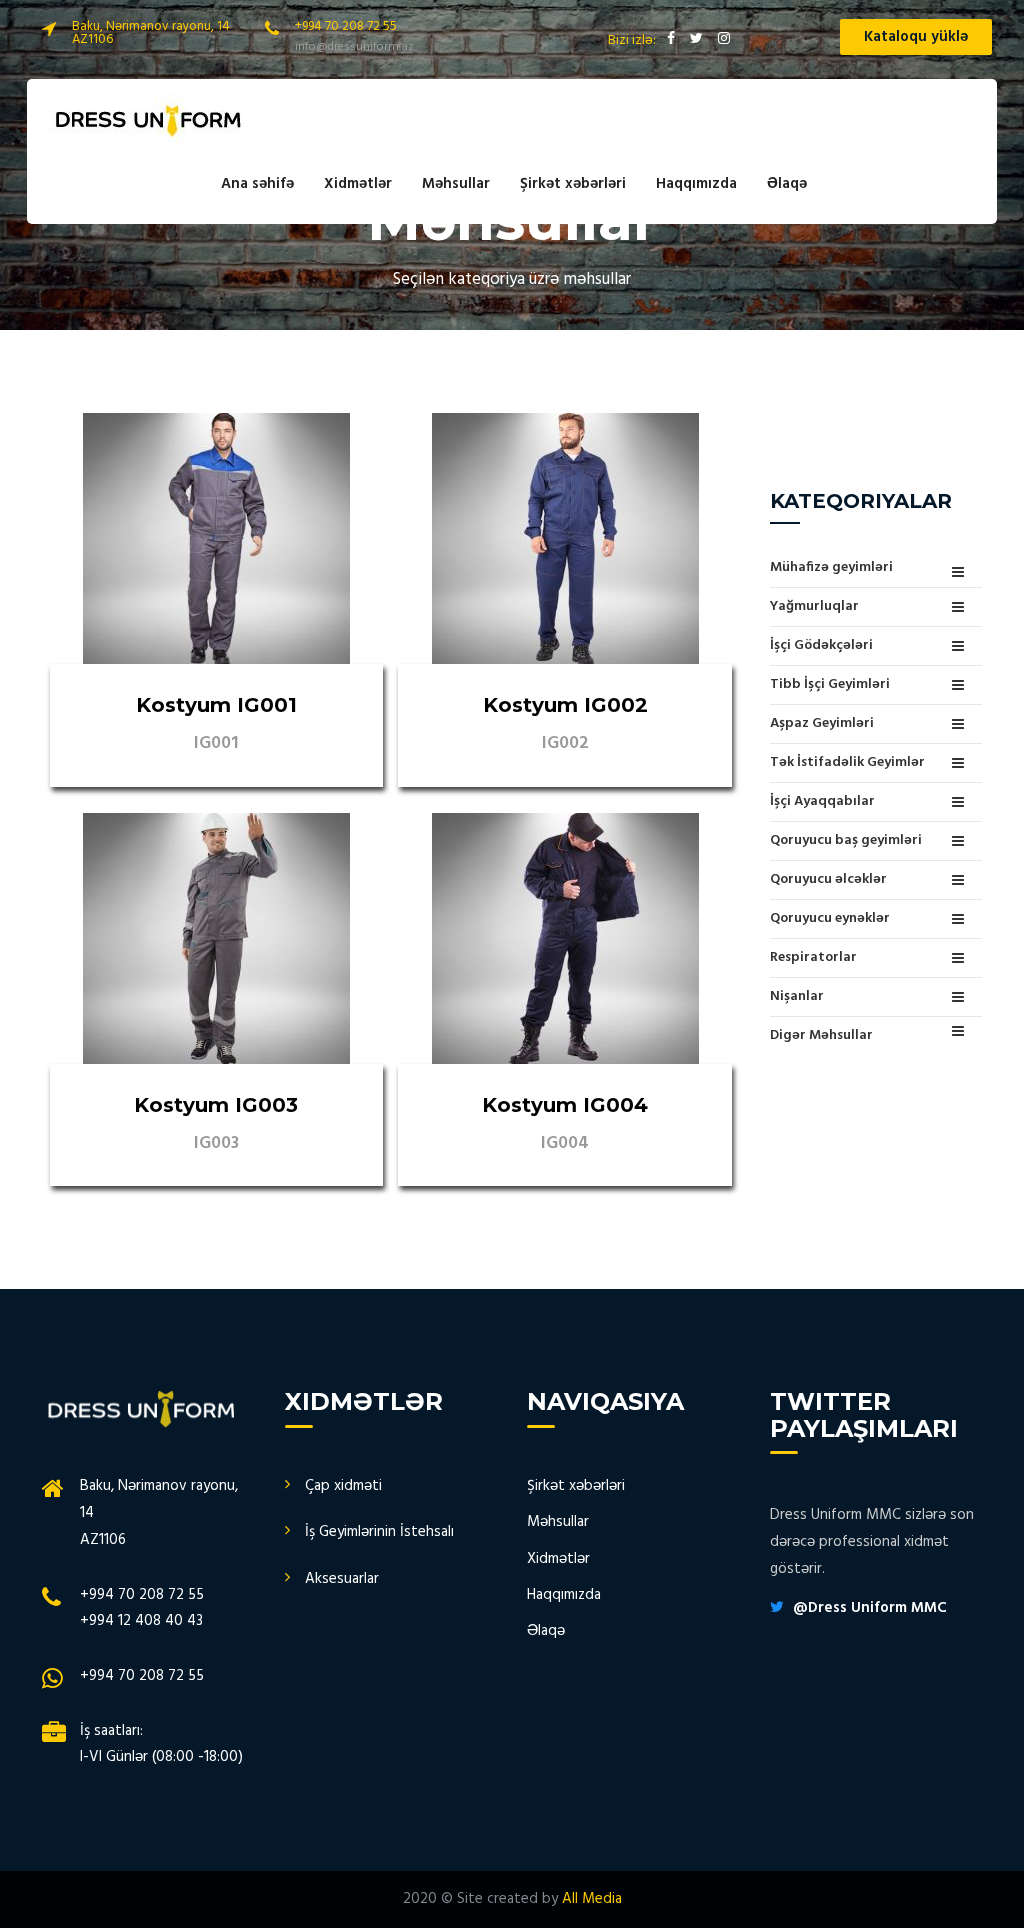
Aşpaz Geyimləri (822, 723)
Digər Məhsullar (821, 1035)
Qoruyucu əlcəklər (828, 879)
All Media (592, 1899)
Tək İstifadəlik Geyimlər (847, 762)
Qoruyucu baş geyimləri (846, 840)
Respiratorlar (813, 957)
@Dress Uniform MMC (870, 1608)
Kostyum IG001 (216, 705)
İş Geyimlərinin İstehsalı (379, 1532)
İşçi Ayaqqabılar (822, 801)
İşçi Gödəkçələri (821, 645)
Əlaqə (787, 184)
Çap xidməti (343, 1486)
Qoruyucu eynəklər (830, 918)
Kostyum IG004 (565, 1105)
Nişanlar (797, 996)
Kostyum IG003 (216, 1105)
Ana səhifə (257, 184)
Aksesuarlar (342, 1579)
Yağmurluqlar (814, 606)
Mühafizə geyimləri (831, 568)
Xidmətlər (358, 184)
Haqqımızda (696, 184)
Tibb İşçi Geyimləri (830, 684)
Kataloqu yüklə (916, 37)
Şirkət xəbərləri (573, 184)
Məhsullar (456, 184)
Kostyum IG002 (565, 705)
